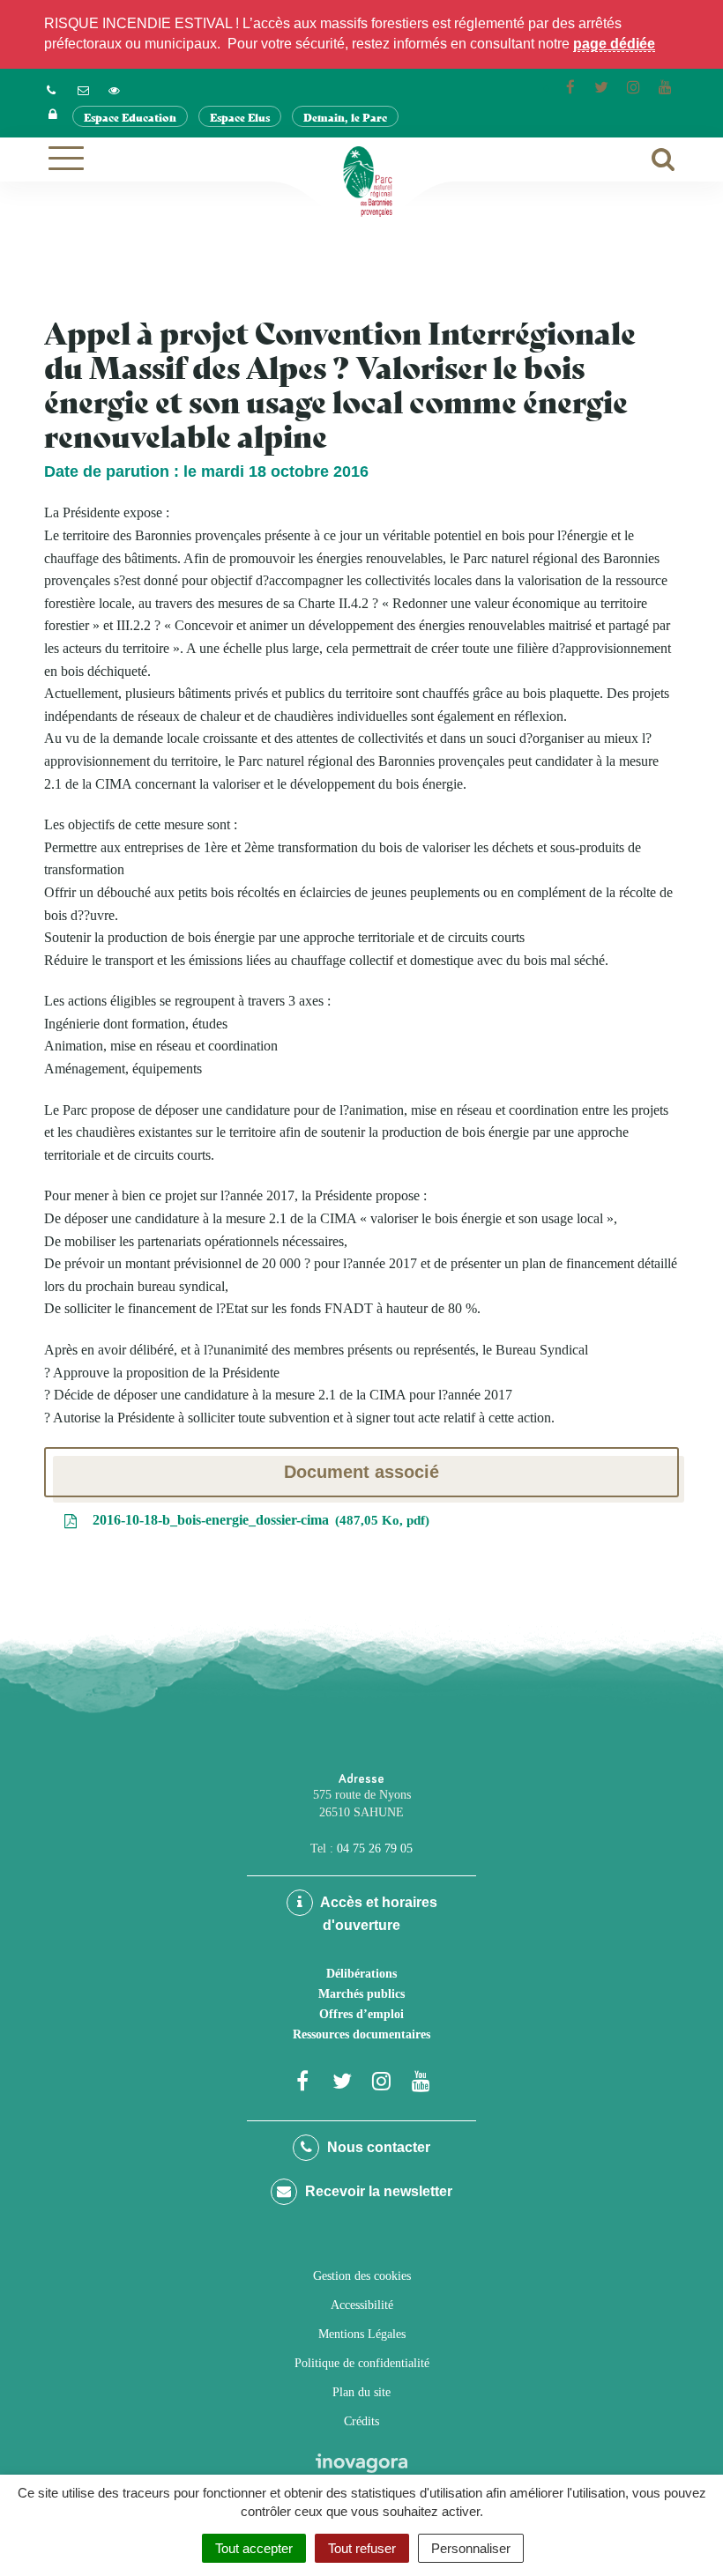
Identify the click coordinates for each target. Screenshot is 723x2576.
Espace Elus (240, 117)
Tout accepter (254, 2548)
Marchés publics (361, 1994)
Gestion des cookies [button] (362, 2276)
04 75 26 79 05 (375, 1848)
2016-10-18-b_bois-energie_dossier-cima (257, 1520)
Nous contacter (377, 2147)
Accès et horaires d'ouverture (377, 1914)
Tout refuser (362, 2548)
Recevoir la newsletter (377, 2191)
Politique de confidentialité (362, 2363)
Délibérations (361, 1974)
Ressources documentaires (361, 2034)
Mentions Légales (362, 2334)
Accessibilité (362, 2305)
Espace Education (130, 117)
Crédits (361, 2421)
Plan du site (361, 2392)
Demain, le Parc (345, 117)
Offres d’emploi (361, 2014)
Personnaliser (471, 2548)
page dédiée (614, 44)
